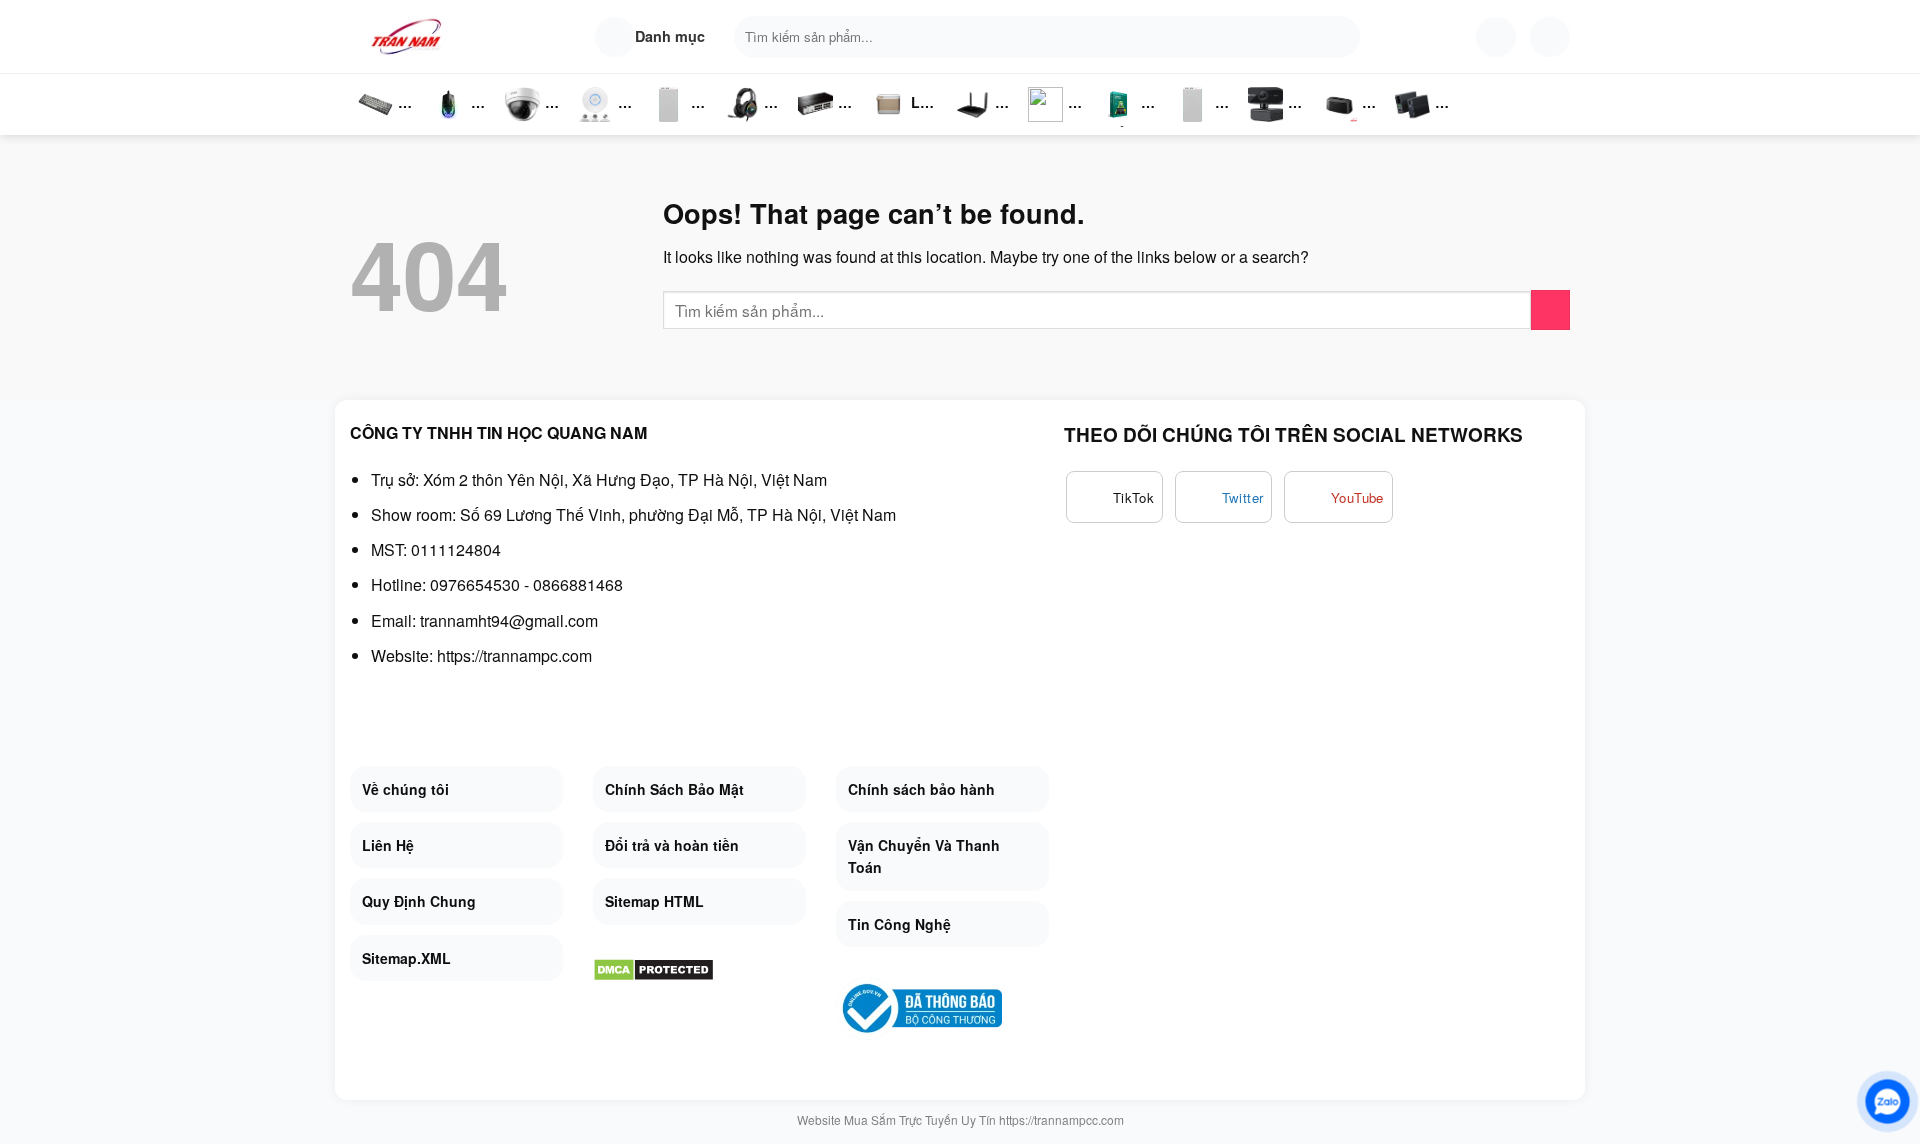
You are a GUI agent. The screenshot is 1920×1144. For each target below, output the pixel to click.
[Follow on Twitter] (1224, 497)
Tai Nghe (742, 125)
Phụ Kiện (666, 125)
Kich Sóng (1046, 125)
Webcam (1277, 125)
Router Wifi (601, 125)
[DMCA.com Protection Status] (653, 967)
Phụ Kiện (1190, 125)
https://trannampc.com (514, 655)
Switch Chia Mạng (821, 125)
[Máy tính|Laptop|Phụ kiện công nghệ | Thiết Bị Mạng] (410, 36)
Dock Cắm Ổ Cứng (1344, 125)
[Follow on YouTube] (1338, 497)
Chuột (452, 125)
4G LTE (979, 125)
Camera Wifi (530, 125)
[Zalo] (1887, 1101)
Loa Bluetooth (905, 109)
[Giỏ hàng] (1550, 37)
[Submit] (1340, 37)
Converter (1428, 125)
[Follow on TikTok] (1114, 497)
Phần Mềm (1118, 125)
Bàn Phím (375, 125)
